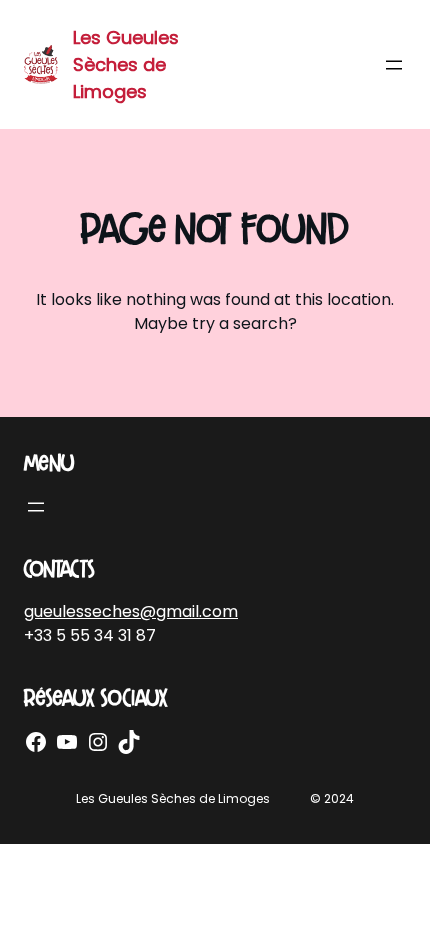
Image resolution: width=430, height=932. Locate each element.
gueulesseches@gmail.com (131, 611)
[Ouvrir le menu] (394, 65)
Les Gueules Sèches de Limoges (126, 64)
